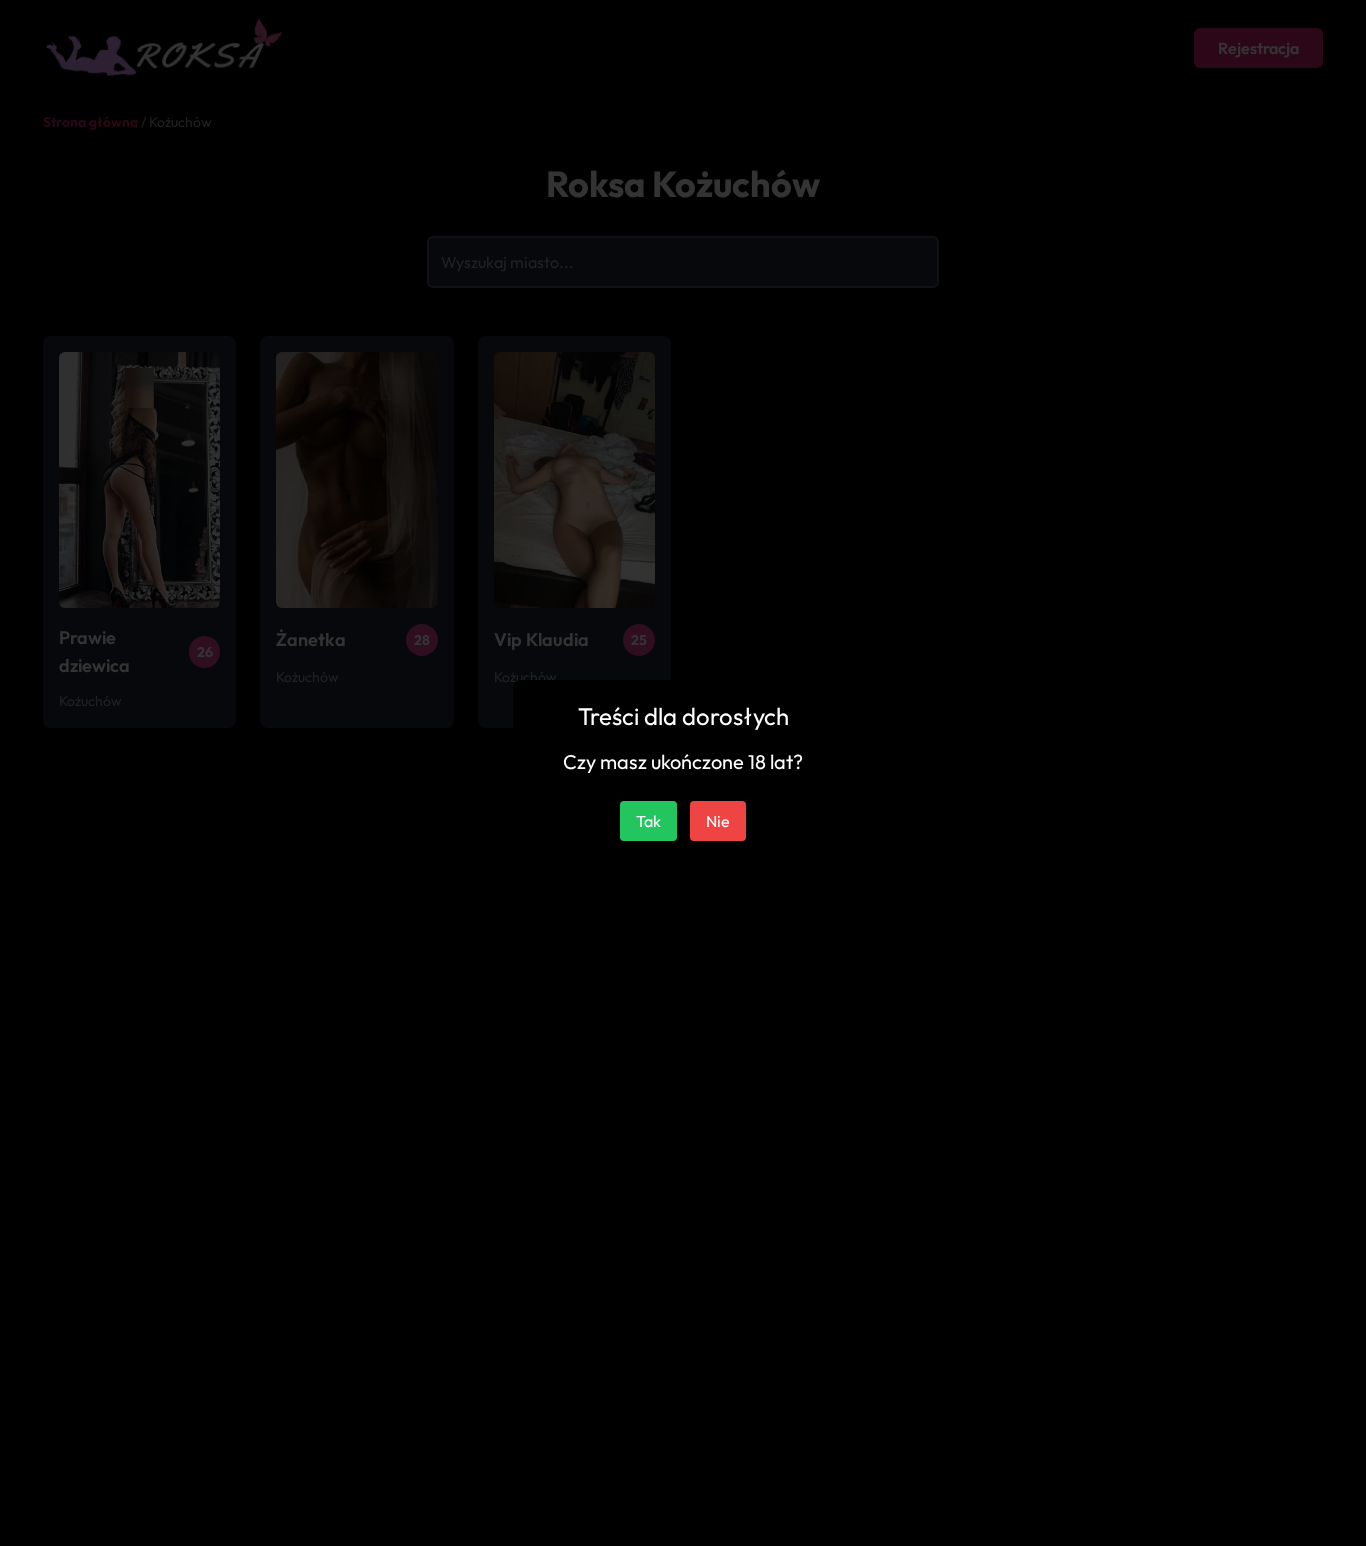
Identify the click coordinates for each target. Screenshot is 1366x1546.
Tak (648, 821)
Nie (718, 821)
